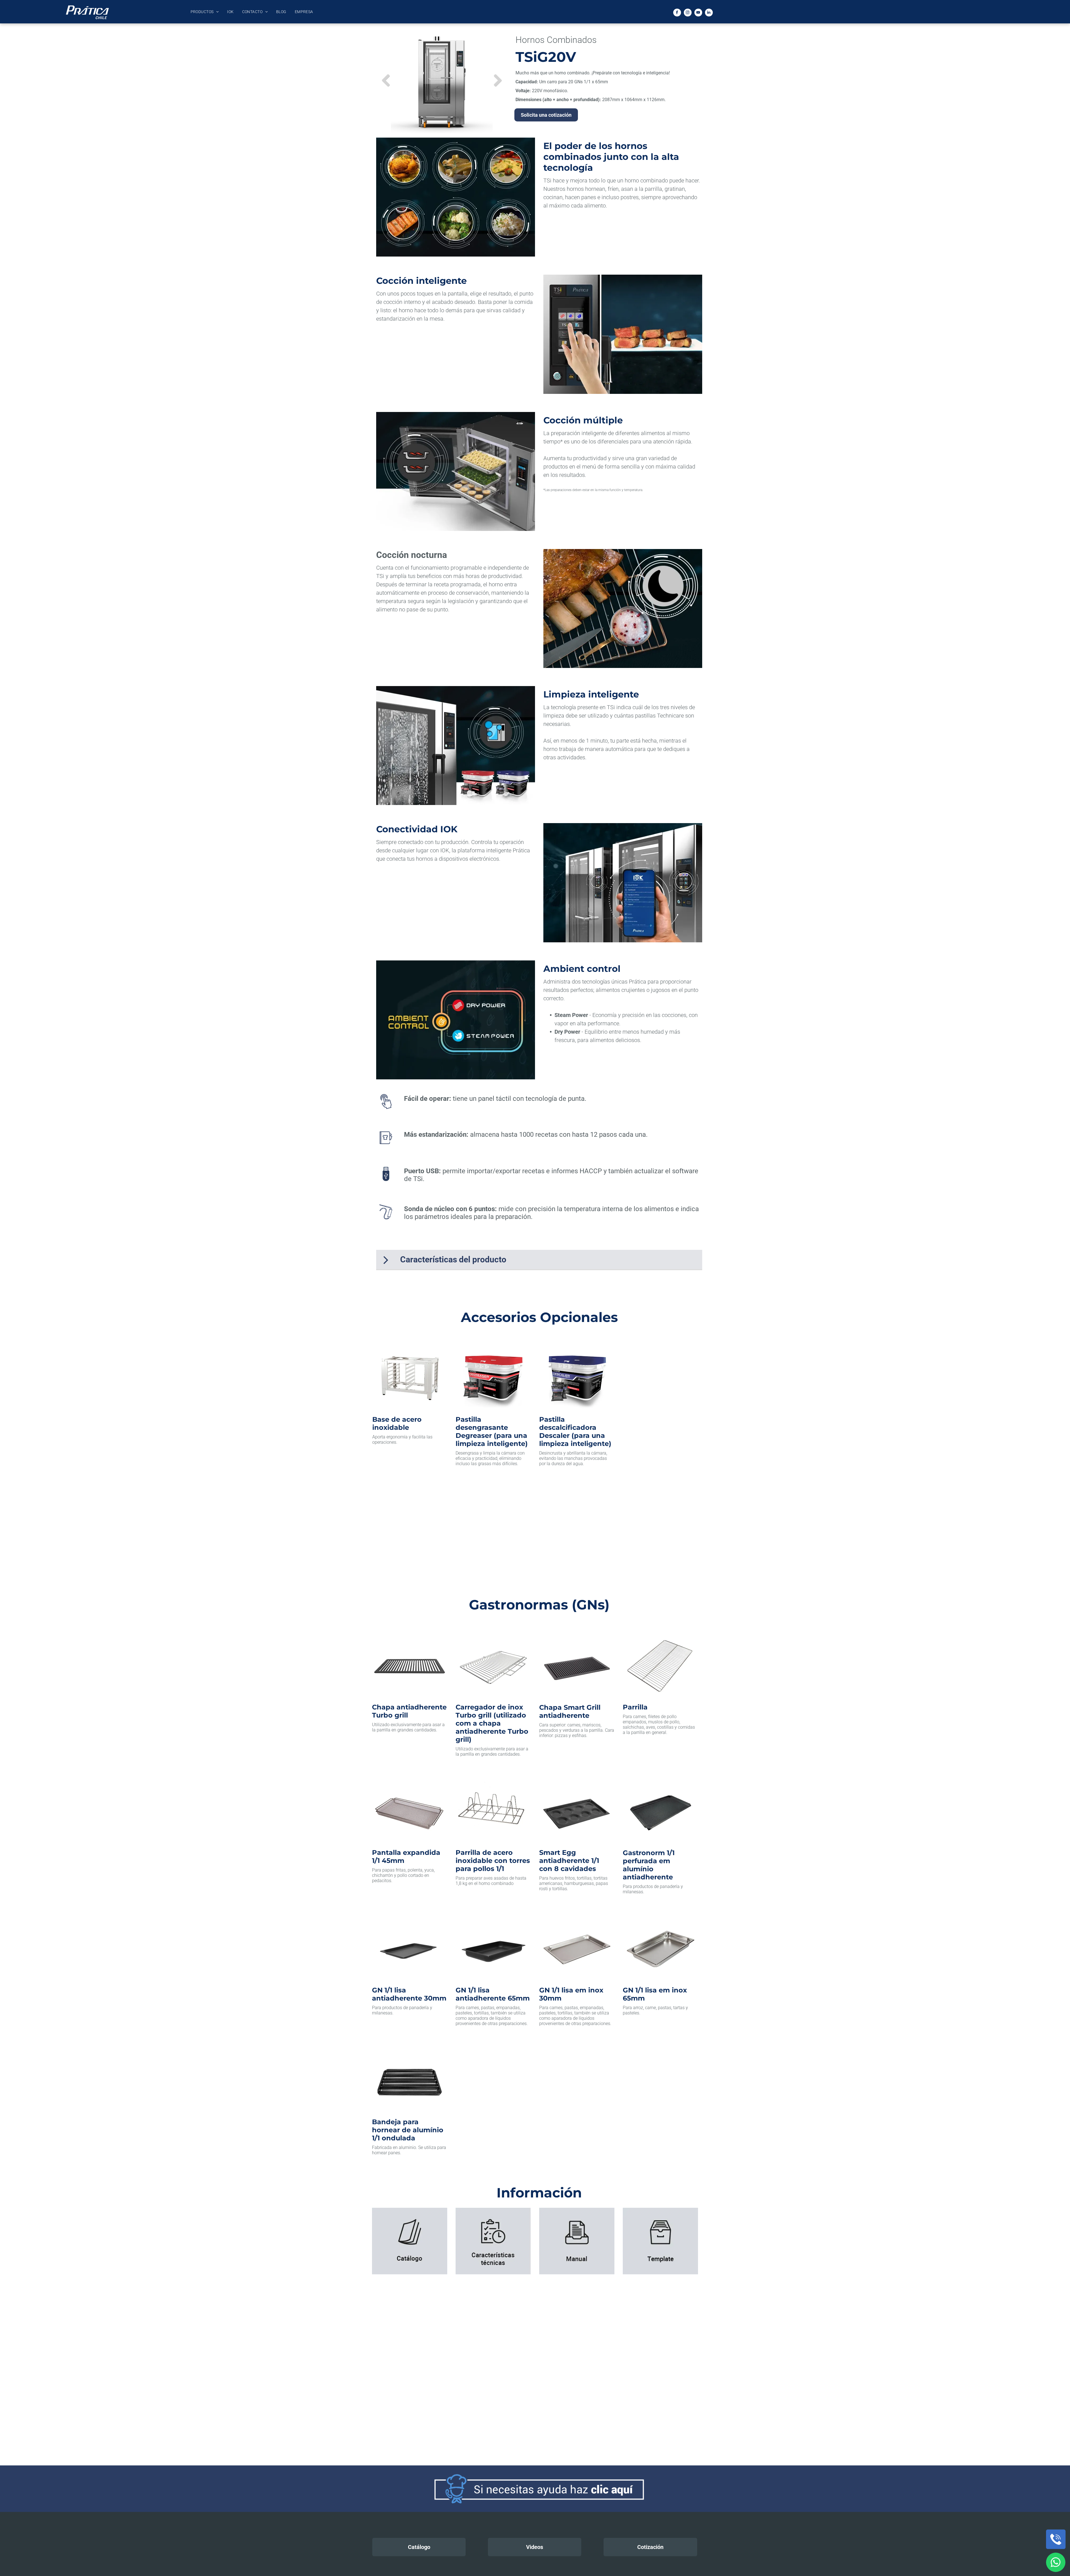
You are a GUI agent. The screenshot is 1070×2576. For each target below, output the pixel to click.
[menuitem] (205, 12)
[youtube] (698, 13)
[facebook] (677, 13)
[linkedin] (709, 13)
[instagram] (688, 13)
